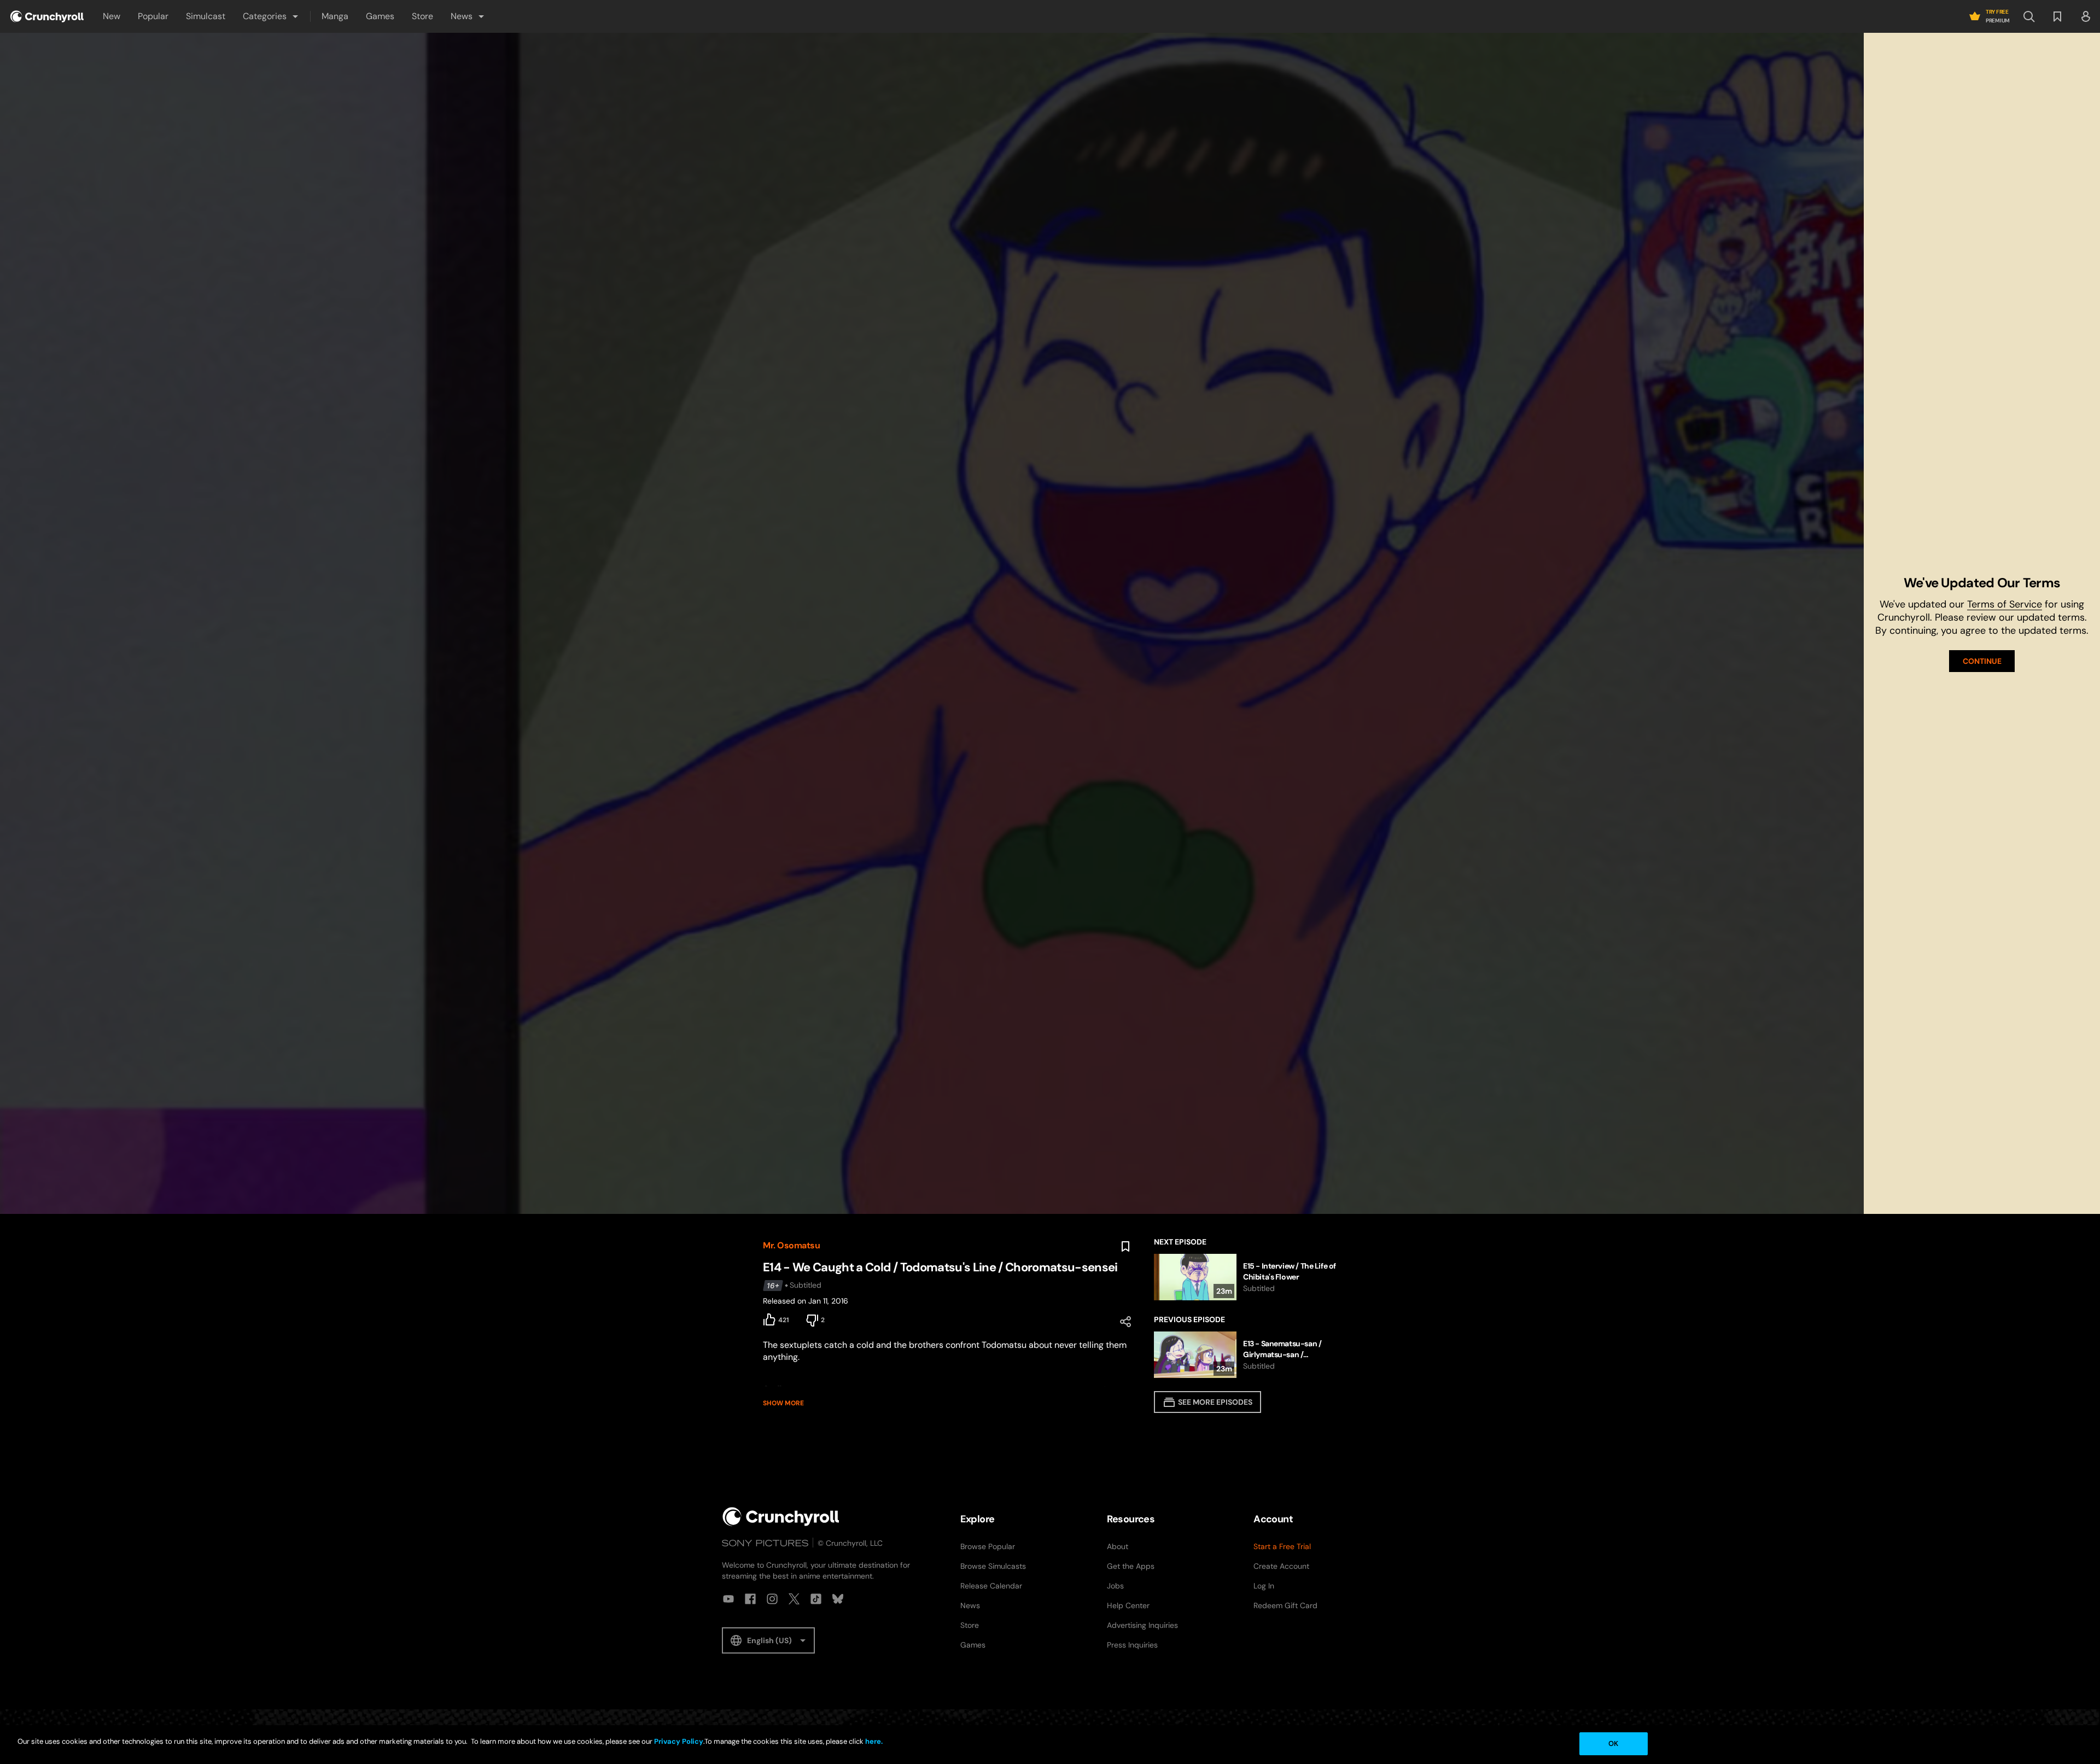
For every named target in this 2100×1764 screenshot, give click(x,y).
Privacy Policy (679, 1741)
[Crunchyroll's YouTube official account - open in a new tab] (728, 1599)
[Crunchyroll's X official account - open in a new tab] (794, 1599)
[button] (271, 16)
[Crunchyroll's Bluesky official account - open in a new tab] (838, 1599)
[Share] (1125, 1322)
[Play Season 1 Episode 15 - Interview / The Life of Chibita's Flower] (1246, 1277)
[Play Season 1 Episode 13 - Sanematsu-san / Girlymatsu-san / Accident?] (1246, 1355)
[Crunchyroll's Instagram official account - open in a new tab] (772, 1599)
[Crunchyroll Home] (781, 1517)
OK (1613, 1743)
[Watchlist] (2057, 16)
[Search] (2029, 16)
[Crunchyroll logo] (47, 16)
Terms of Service (2005, 604)
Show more (783, 1403)
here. (873, 1741)
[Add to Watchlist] (1125, 1247)
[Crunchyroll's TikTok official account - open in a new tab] (816, 1599)
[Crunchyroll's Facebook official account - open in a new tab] (750, 1599)
